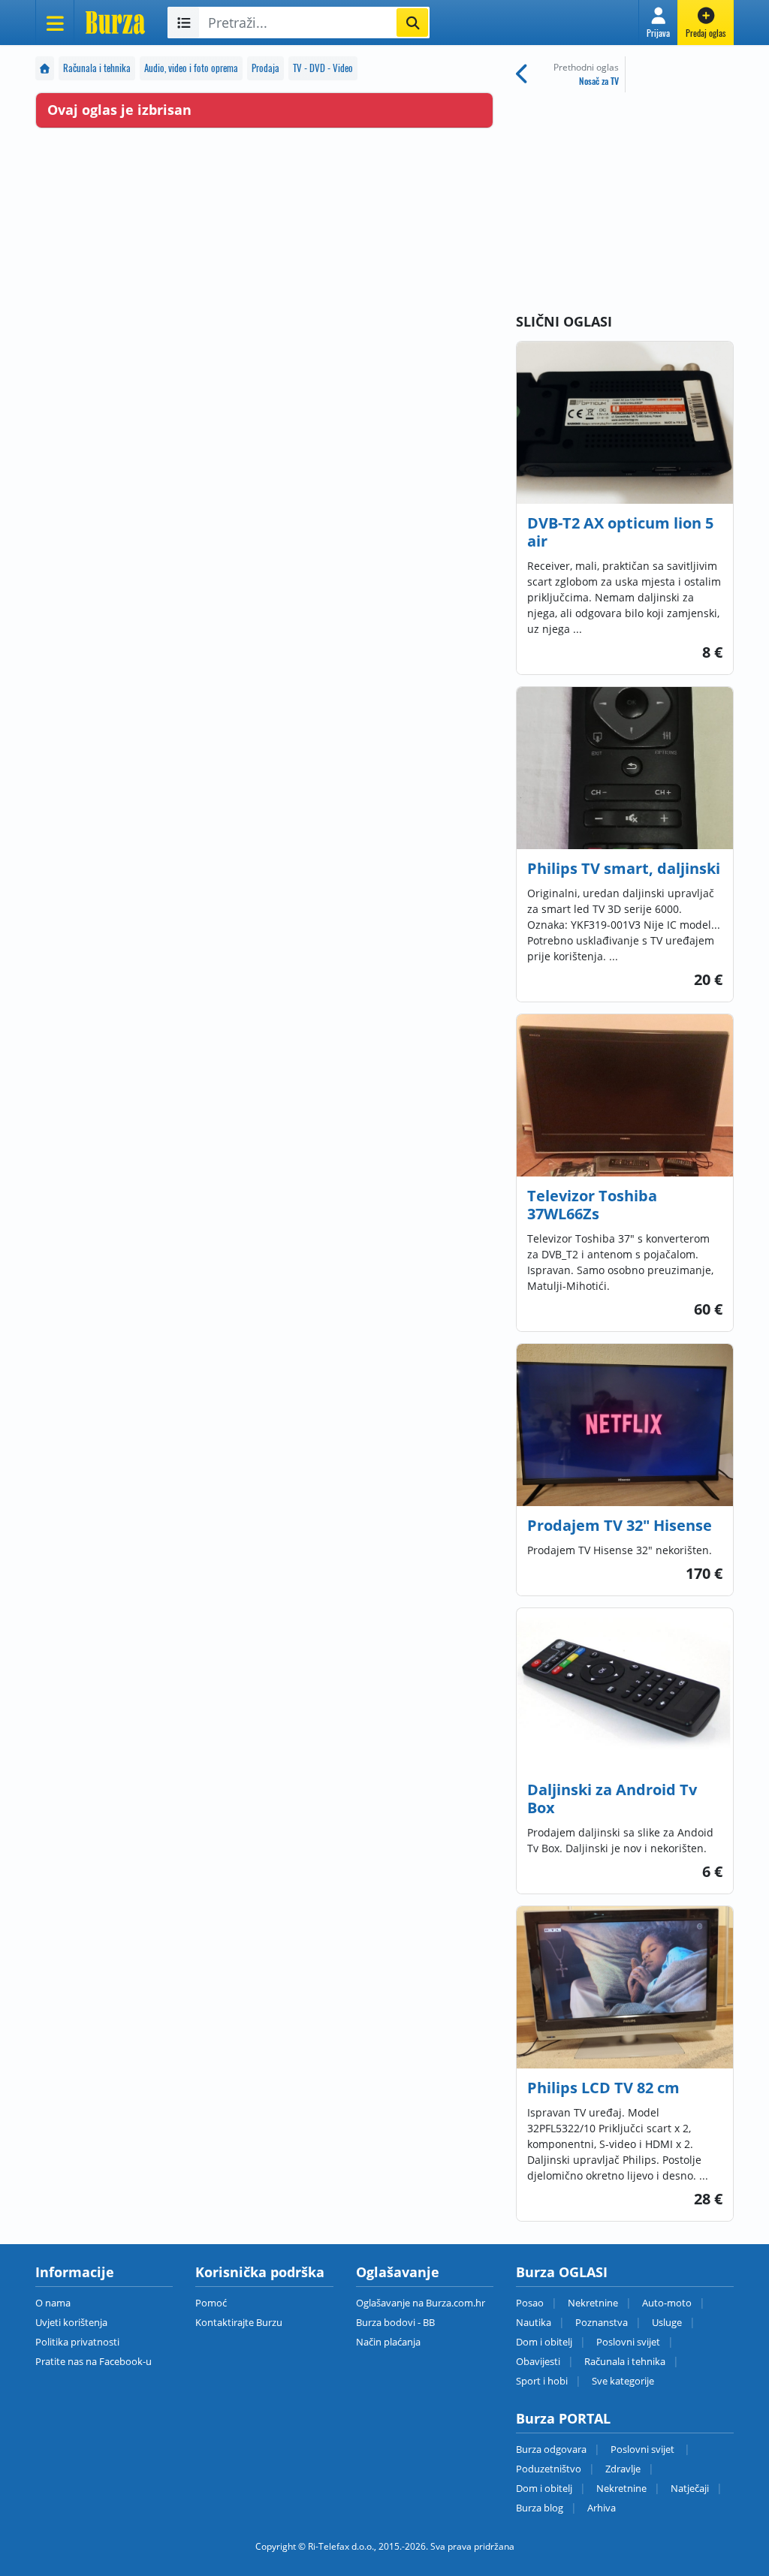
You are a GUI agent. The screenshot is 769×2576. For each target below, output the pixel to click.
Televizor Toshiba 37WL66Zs (592, 1205)
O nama (53, 2303)
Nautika (534, 2322)
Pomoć (211, 2303)
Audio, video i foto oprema (191, 68)
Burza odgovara (551, 2449)
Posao (530, 2303)
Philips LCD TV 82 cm (603, 2088)
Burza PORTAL (563, 2418)
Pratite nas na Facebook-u (93, 2361)
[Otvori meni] (55, 23)
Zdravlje (623, 2469)
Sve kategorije (623, 2381)
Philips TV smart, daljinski (624, 868)
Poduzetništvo (549, 2469)
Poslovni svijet (628, 2342)
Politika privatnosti (77, 2342)
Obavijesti (538, 2361)
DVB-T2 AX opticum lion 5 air (620, 532)
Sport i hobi (542, 2381)
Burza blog (540, 2508)
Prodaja (265, 68)
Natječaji (690, 2488)
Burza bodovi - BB (395, 2322)
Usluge (667, 2322)
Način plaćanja (388, 2342)
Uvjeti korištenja (71, 2322)
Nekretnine (593, 2303)
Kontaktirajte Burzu (239, 2322)
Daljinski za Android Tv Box (612, 1799)
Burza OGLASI (562, 2272)
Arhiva (602, 2508)
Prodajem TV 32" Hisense (620, 1525)
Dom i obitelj (544, 2342)
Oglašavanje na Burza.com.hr (421, 2303)
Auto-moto (667, 2303)
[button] (658, 23)
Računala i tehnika (97, 68)
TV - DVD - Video (323, 68)
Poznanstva (602, 2322)
